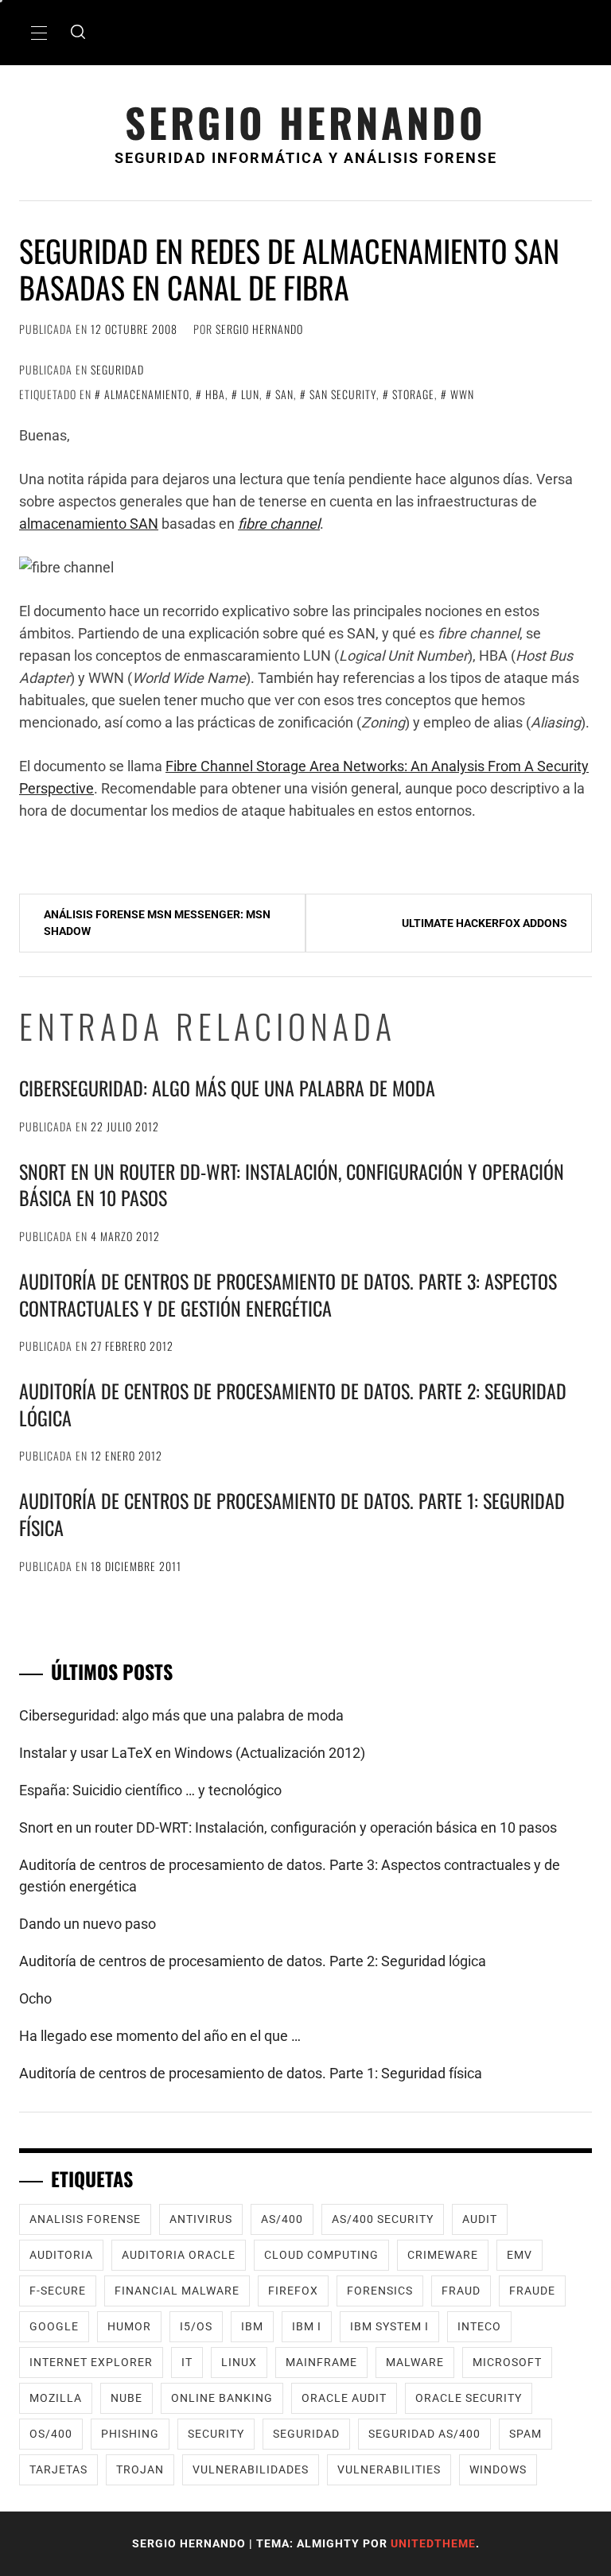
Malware (415, 2362)
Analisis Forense (85, 2219)
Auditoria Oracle (179, 2255)
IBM (252, 2326)
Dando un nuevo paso (88, 1924)
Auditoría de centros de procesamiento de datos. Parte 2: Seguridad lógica (293, 1404)
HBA (215, 394)
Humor (129, 2326)
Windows (498, 2469)
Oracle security (469, 2398)
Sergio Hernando (305, 122)
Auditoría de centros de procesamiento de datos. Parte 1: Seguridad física (292, 1514)
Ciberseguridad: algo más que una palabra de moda (227, 1088)
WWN (462, 394)
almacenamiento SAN (89, 524)
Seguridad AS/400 (424, 2434)
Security (216, 2434)
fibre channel (279, 524)
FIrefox (293, 2291)
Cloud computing (321, 2255)
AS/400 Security (383, 2219)
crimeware (443, 2255)
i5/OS (196, 2326)
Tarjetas (58, 2469)
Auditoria (61, 2255)
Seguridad (117, 369)
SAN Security (343, 394)
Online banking (222, 2398)
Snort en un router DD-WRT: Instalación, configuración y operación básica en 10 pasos (292, 1185)
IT (187, 2362)
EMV (520, 2255)
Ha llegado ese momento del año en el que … (160, 2036)
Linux (239, 2362)
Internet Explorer (91, 2362)
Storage (413, 394)
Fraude (532, 2291)
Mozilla (56, 2398)
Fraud (461, 2291)
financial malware (177, 2291)
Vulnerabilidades (251, 2469)
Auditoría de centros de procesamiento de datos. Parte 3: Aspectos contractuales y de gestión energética (288, 1294)
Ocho (35, 1998)
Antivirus (201, 2219)
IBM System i (389, 2326)
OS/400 (51, 2434)
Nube (126, 2398)
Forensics (380, 2291)
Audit (480, 2219)
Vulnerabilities (389, 2469)
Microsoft (507, 2362)
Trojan (140, 2469)
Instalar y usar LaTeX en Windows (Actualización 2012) (192, 1753)
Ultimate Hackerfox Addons (485, 923)
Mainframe (321, 2362)
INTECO (479, 2326)
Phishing (130, 2434)
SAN (284, 394)
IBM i (307, 2326)
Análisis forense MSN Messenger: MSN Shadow (157, 923)
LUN (250, 394)
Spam (525, 2434)
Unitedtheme (433, 2543)
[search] (78, 33)
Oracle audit (344, 2398)
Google (54, 2326)
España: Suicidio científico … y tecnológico (150, 1790)
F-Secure (58, 2291)
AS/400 (282, 2219)
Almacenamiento (147, 394)
